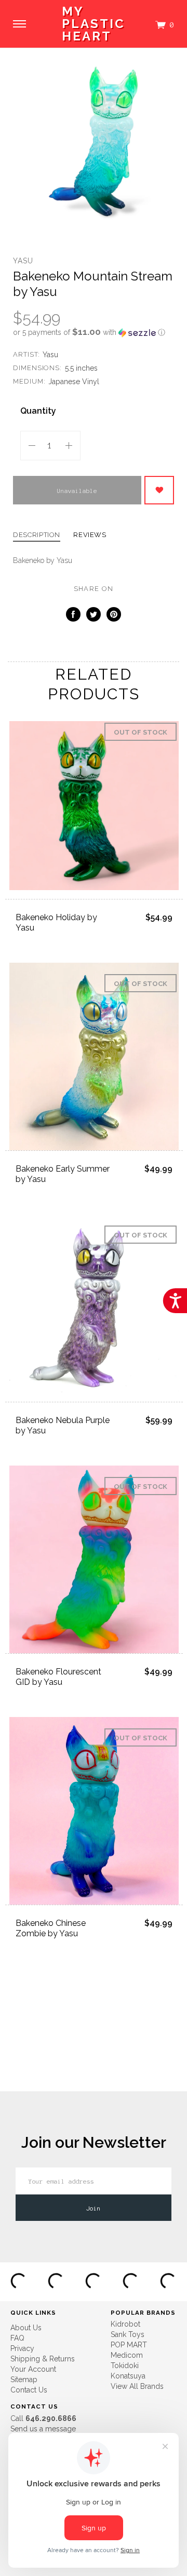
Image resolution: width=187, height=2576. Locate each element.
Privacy (22, 2348)
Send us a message (43, 2429)
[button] (94, 332)
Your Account (33, 2369)
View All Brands (137, 2386)
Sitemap (24, 2380)
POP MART (129, 2345)
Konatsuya (128, 2376)
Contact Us (29, 2390)
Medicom (127, 2355)
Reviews (90, 535)
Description (37, 535)
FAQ (17, 2338)
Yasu (23, 261)
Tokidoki (125, 2366)
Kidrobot (125, 2324)
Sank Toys (128, 2334)
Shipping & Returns (43, 2359)
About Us (26, 2328)
